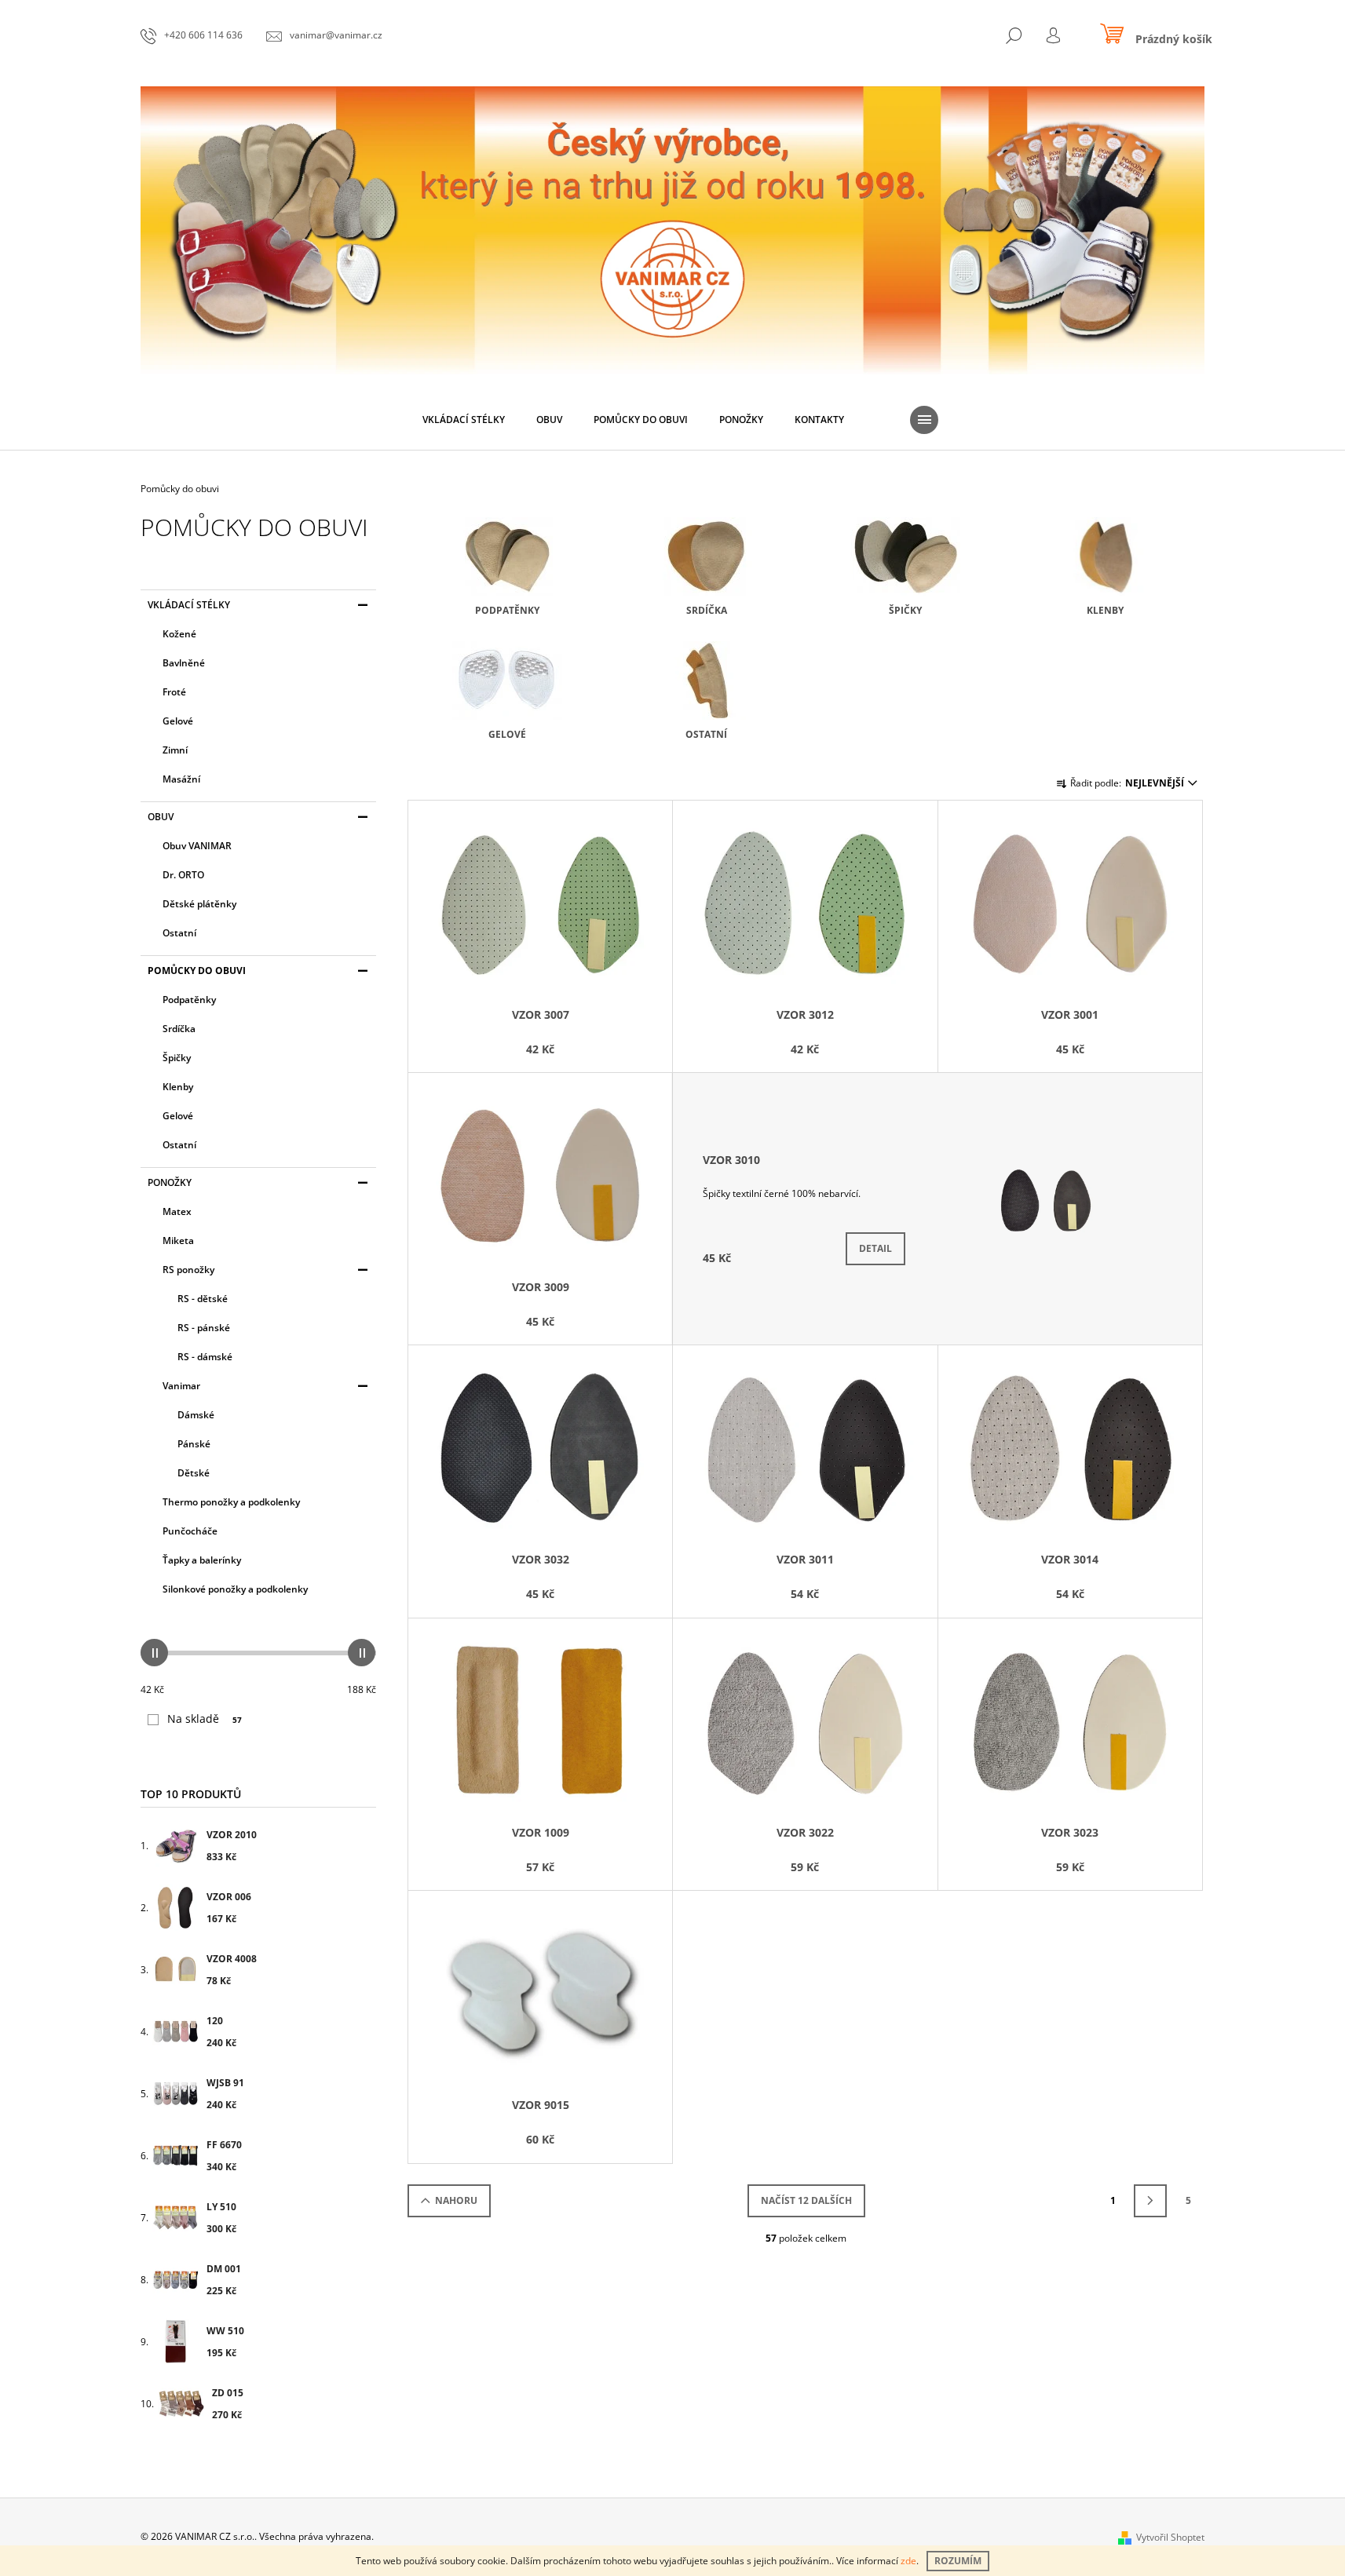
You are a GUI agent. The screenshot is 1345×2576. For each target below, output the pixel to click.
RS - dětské (203, 1299)
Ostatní (179, 933)
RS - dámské (205, 1357)
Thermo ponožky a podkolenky (231, 1502)
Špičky (177, 1058)
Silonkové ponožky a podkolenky (235, 1589)
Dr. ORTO (183, 875)
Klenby (178, 1087)
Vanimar (181, 1386)
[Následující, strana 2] (1150, 2201)
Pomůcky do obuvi (197, 971)
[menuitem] (464, 420)
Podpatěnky (189, 1000)
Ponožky (170, 1182)
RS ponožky (188, 1270)
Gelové (178, 721)
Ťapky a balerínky (202, 1560)
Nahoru (456, 2200)
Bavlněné (184, 663)
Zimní (175, 750)
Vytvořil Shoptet (1170, 2537)
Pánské (194, 1444)
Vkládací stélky (189, 605)
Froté (174, 692)
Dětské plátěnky (199, 904)
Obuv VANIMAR (197, 846)
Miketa (178, 1241)
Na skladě (205, 1719)
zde (908, 2561)
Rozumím (958, 2561)
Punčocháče (190, 1531)
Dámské (196, 1415)
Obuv (161, 817)
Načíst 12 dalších (806, 2200)
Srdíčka (179, 1029)
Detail (875, 1248)
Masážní (181, 779)
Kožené (179, 634)
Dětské (194, 1473)
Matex (177, 1211)
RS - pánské (204, 1328)
